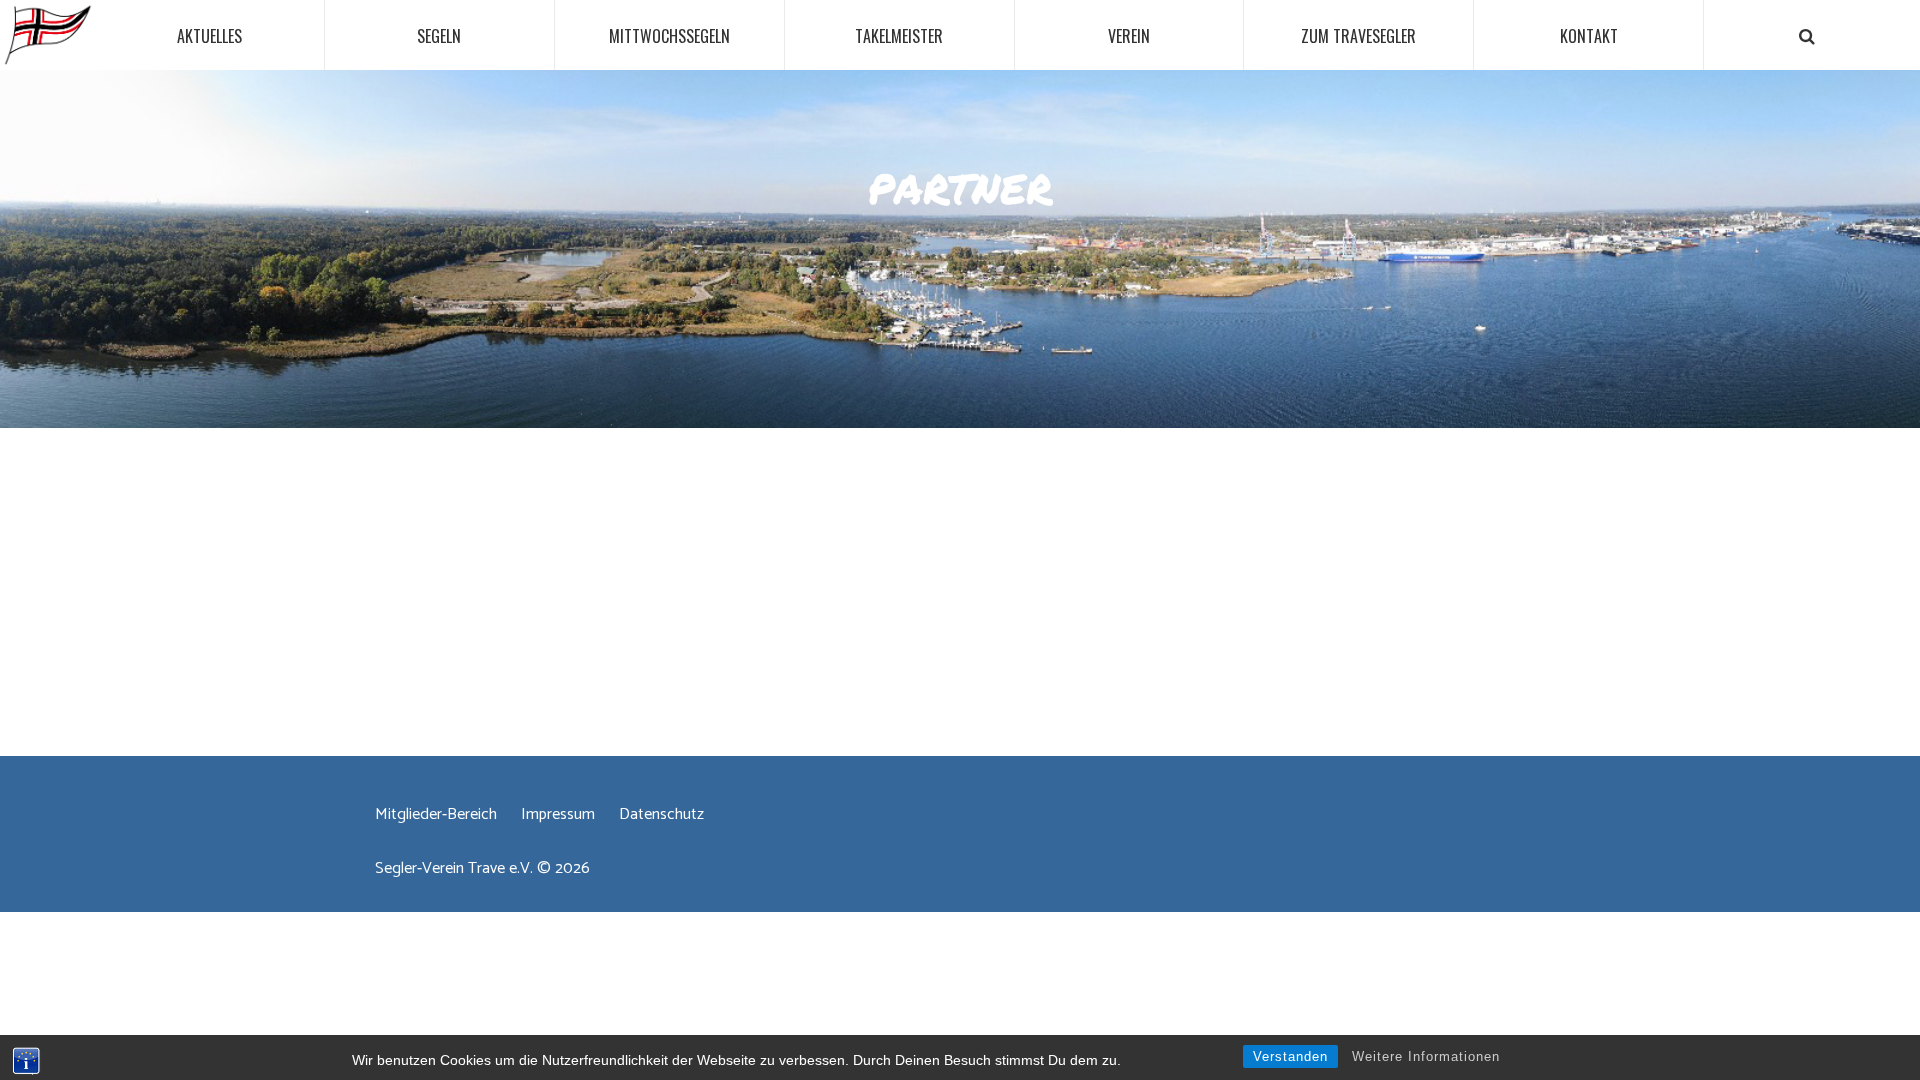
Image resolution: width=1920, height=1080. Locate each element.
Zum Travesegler (1358, 36)
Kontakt (1589, 36)
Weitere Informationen (1426, 1056)
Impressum (558, 815)
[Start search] (1808, 36)
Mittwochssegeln (669, 36)
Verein (1129, 36)
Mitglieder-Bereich (436, 815)
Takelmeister (899, 36)
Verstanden (1290, 1056)
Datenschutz (661, 815)
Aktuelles (209, 36)
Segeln (439, 36)
